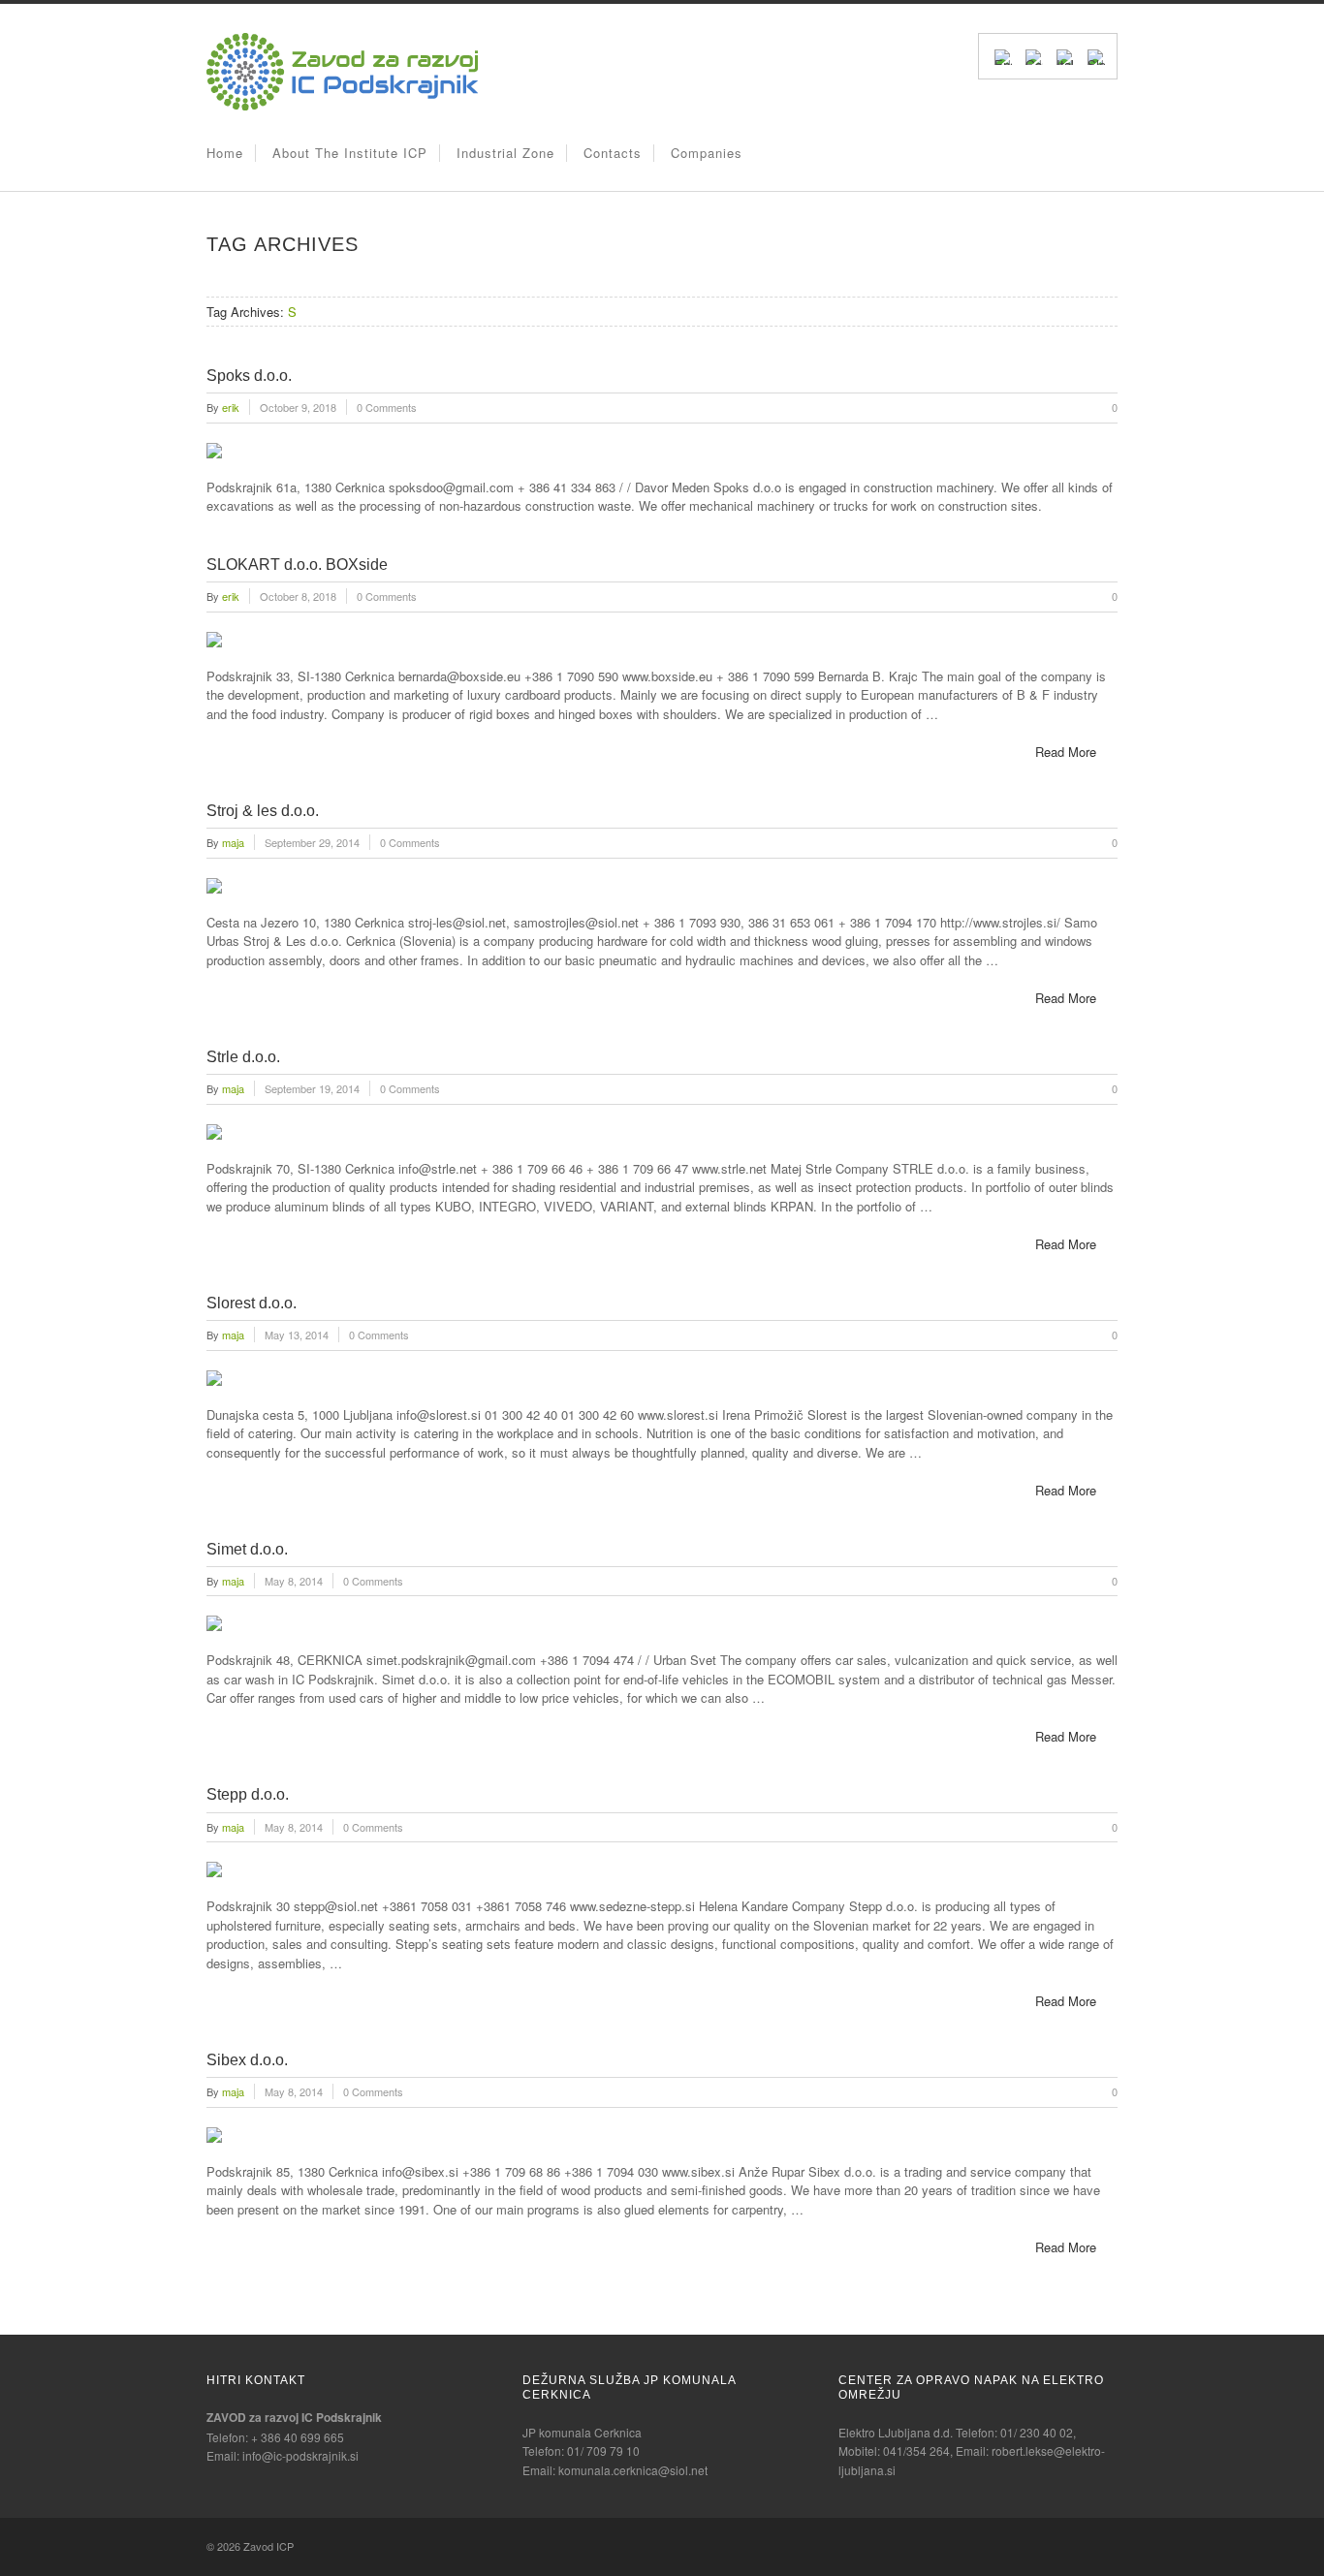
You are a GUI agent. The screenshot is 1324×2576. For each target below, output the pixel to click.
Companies (707, 153)
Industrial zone (505, 153)
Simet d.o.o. (247, 1549)
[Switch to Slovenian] (1096, 55)
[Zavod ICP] (342, 105)
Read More (1066, 752)
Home (225, 153)
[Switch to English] (1003, 55)
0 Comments (387, 407)
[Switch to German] (1034, 55)
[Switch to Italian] (1065, 55)
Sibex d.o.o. (247, 2060)
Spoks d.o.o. (249, 376)
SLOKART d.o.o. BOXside (297, 565)
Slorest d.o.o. (252, 1303)
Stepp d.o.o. (248, 1794)
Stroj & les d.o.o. (263, 811)
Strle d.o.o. (243, 1057)
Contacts (613, 153)
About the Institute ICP (350, 153)
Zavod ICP (268, 2546)
